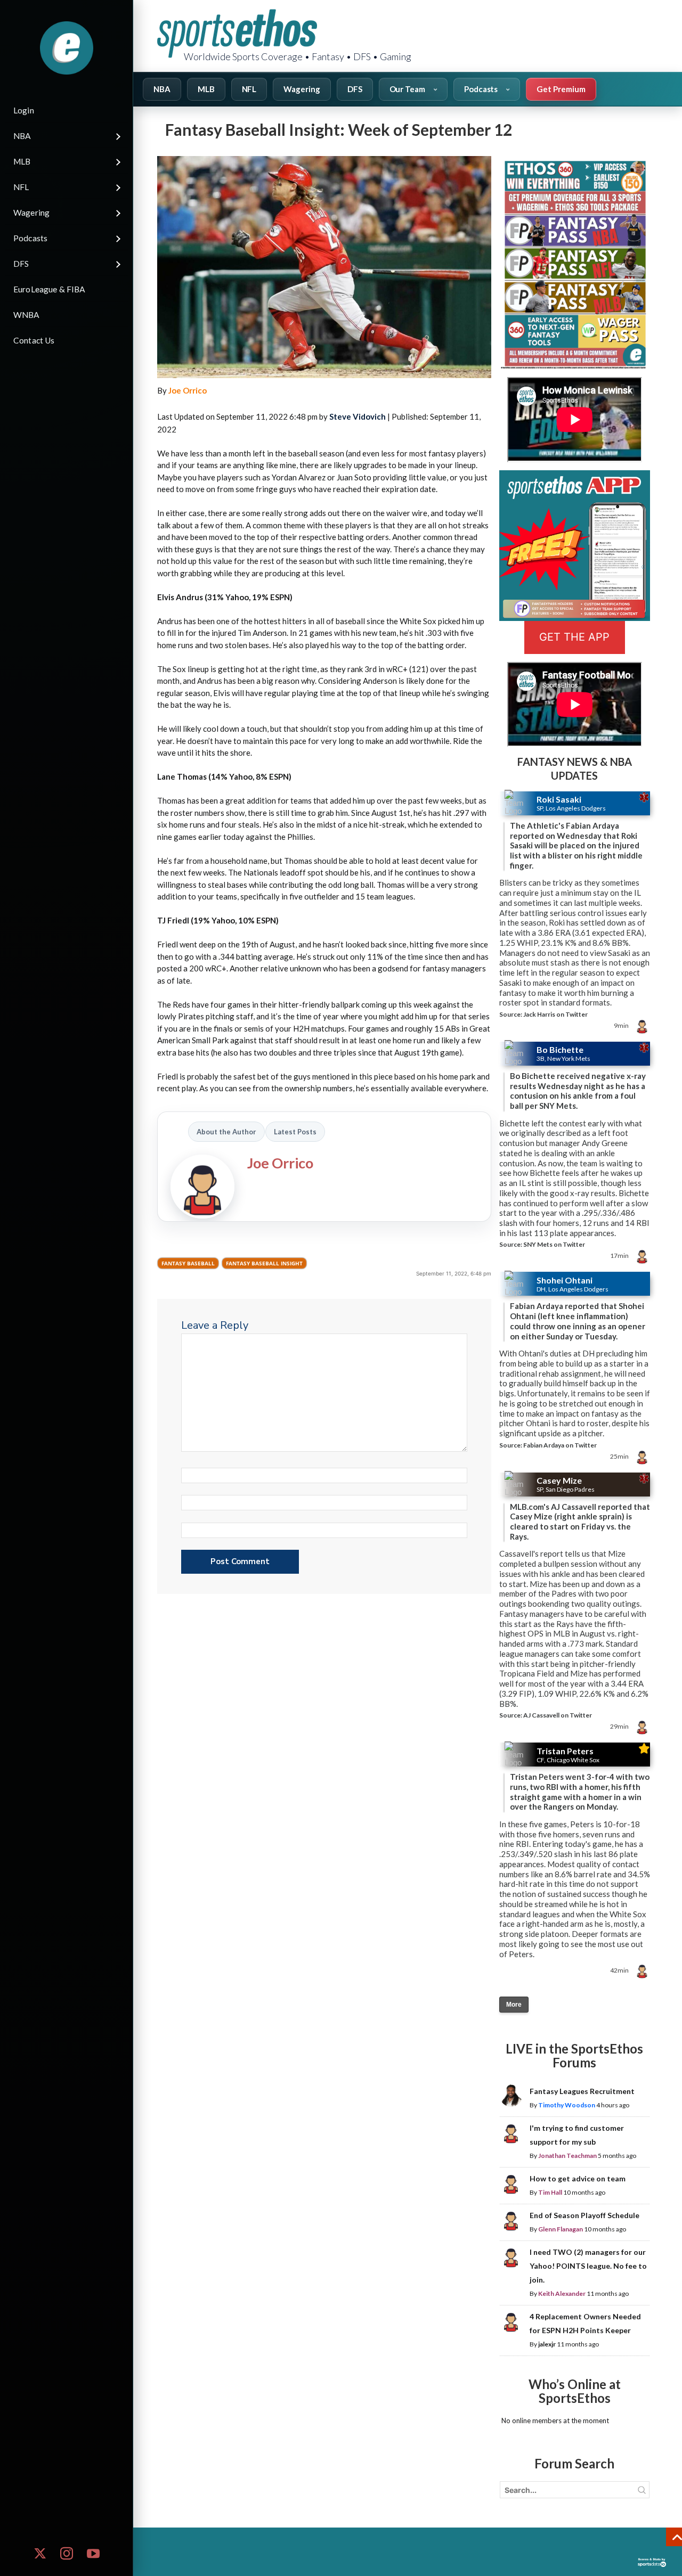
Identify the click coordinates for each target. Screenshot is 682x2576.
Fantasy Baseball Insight (264, 1263)
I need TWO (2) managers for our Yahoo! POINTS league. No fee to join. (588, 2266)
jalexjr (547, 2344)
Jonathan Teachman (567, 2156)
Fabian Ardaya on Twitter (560, 1445)
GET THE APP (574, 637)
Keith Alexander (562, 2293)
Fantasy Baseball (188, 1263)
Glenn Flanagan (561, 2229)
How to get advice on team (578, 2178)
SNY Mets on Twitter (554, 1244)
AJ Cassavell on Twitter (558, 1715)
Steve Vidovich (358, 416)
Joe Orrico (188, 390)
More (514, 2005)
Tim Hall (550, 2192)
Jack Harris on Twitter (555, 1014)
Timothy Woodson (567, 2105)
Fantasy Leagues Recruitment (582, 2091)
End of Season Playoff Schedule (584, 2215)
